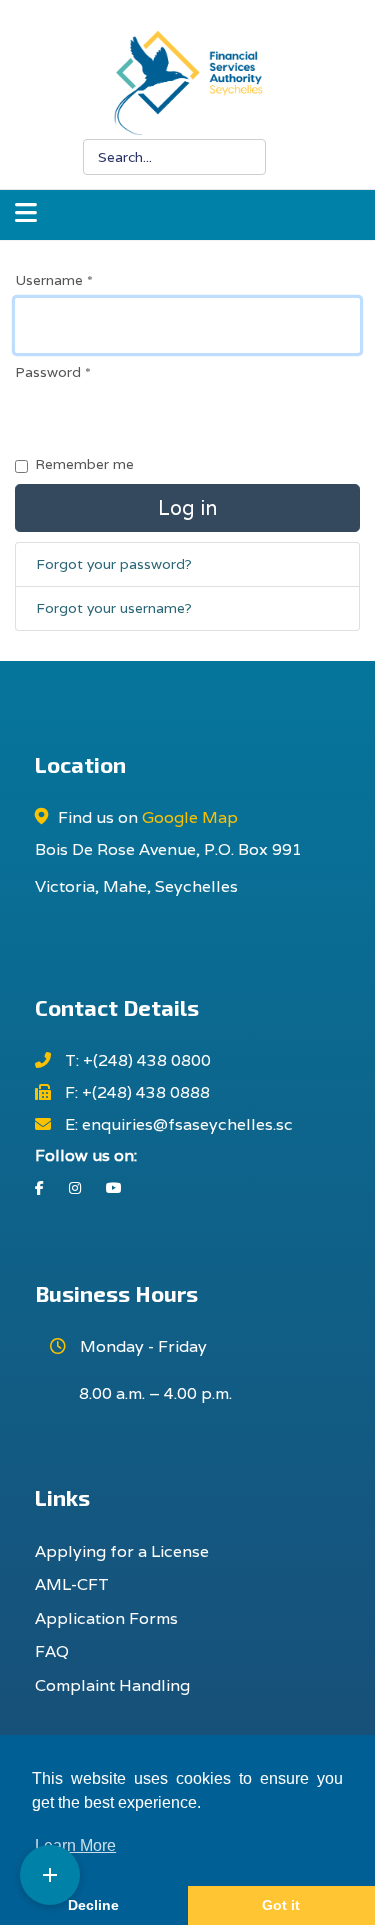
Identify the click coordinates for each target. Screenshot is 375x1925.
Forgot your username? (114, 608)
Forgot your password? (114, 564)
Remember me (84, 464)
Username (54, 280)
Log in (187, 508)
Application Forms (106, 1618)
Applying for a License (122, 1551)
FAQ (52, 1651)
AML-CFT (72, 1584)
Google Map (190, 817)
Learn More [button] (75, 1845)
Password (53, 372)
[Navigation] (26, 215)
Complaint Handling (112, 1685)
